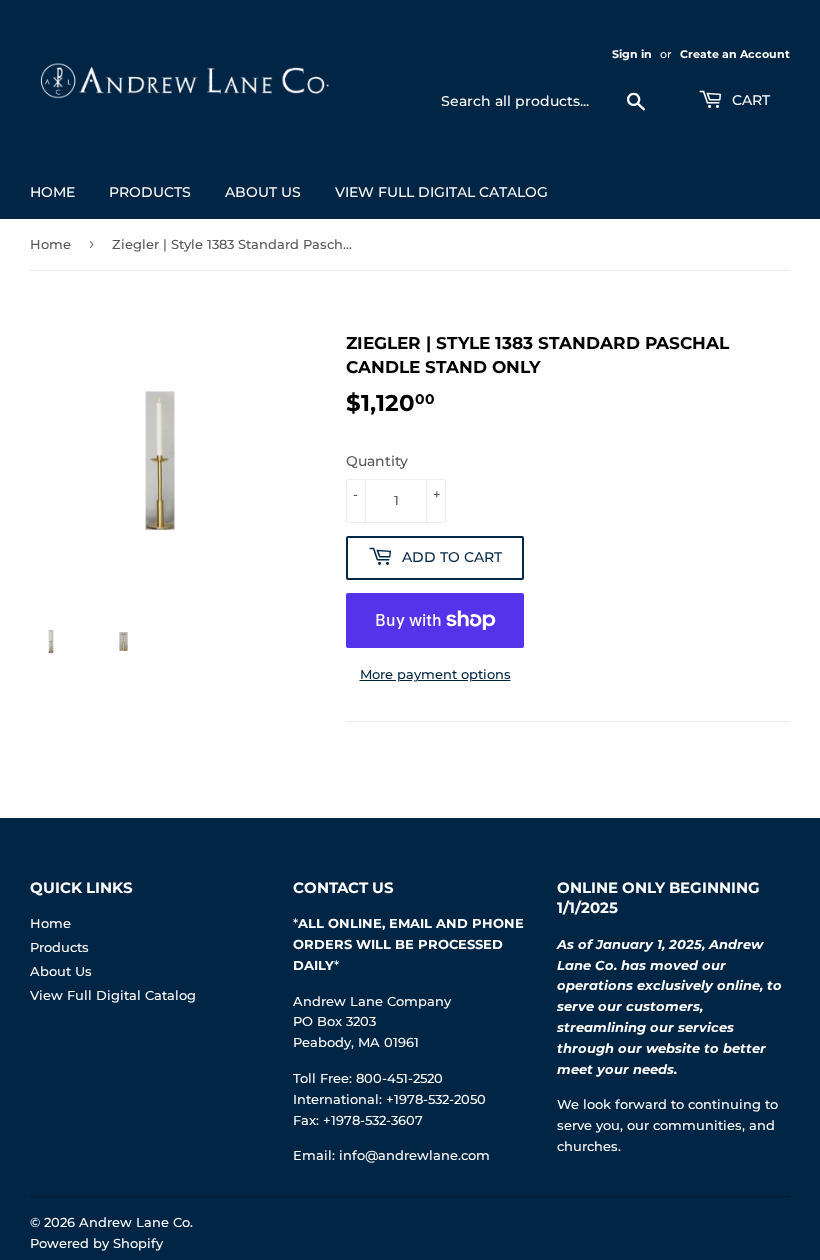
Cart (749, 100)
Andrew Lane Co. (136, 1222)
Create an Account (735, 54)
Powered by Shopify (96, 1243)
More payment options (435, 674)
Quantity (377, 461)
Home (52, 192)
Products (150, 192)
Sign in (632, 54)
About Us (263, 192)
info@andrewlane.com (414, 1155)
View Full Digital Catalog (441, 192)
